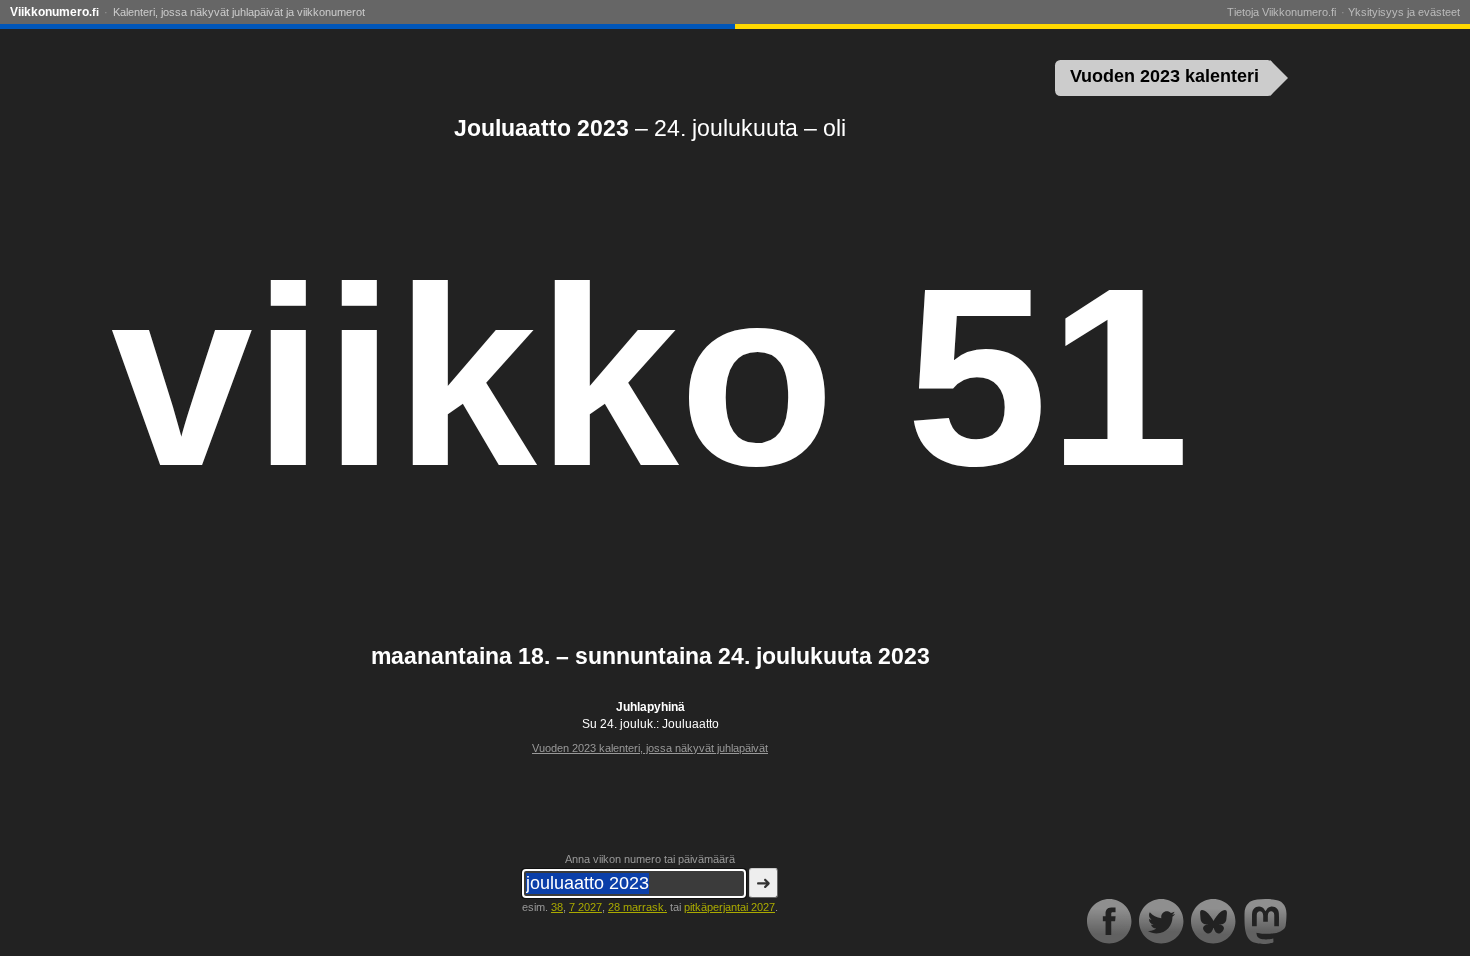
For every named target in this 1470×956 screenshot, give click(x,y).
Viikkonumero (54, 12)
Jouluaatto (690, 724)
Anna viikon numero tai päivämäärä (650, 859)
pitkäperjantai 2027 (729, 907)
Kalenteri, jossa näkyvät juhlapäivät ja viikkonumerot (239, 12)
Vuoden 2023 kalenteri (1164, 76)
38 (557, 907)
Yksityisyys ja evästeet (1404, 12)
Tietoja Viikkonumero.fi (1281, 12)
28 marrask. (637, 907)
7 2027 (585, 907)
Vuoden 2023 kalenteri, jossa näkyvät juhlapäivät (650, 748)
